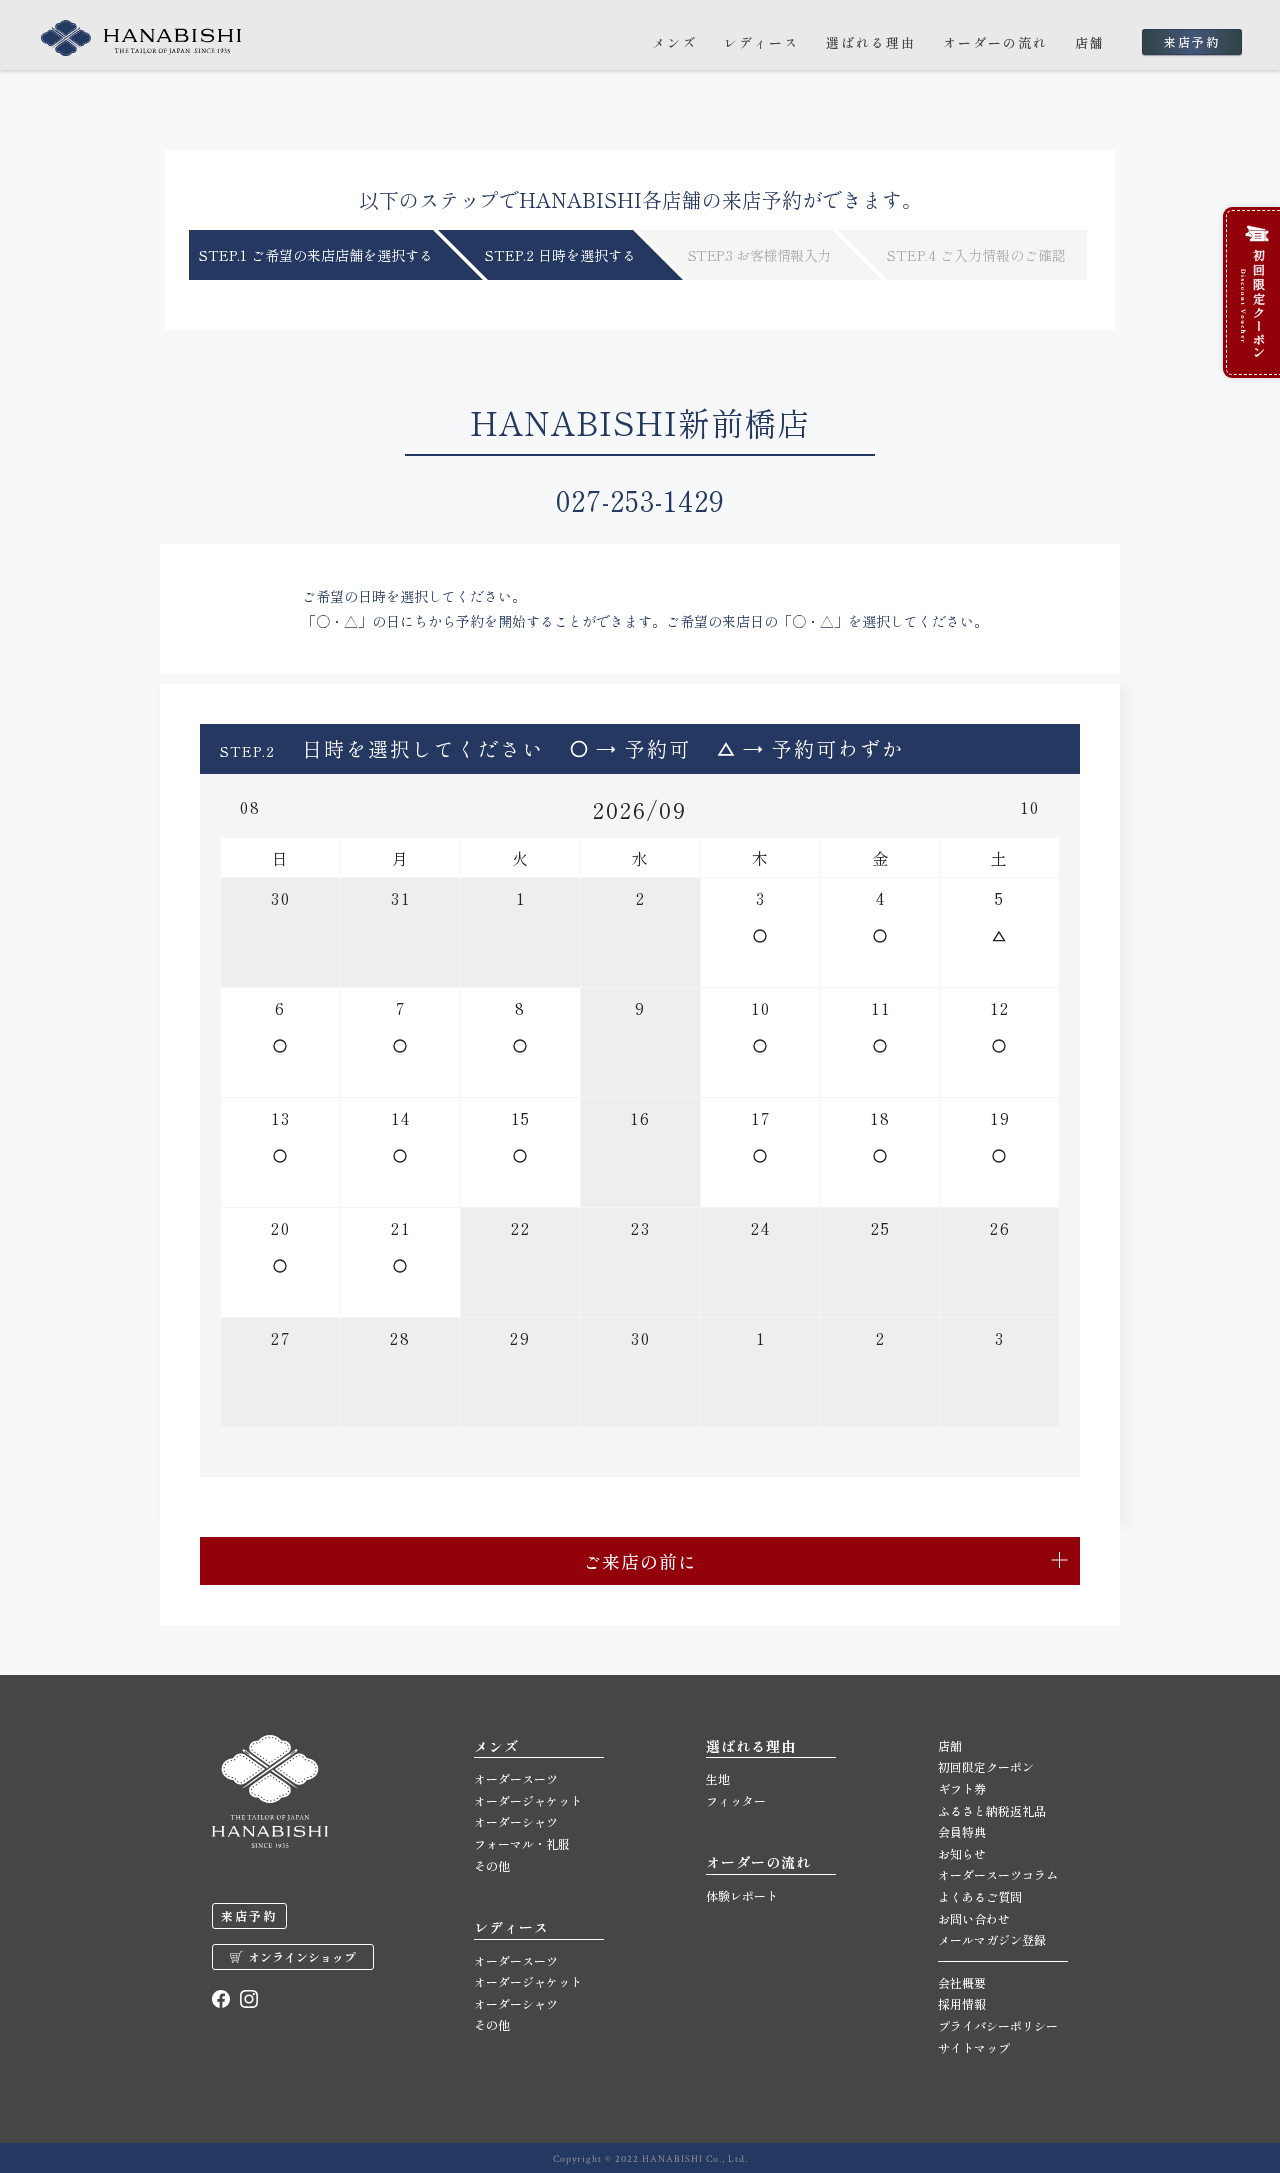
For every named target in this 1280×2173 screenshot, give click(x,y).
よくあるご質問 (980, 1896)
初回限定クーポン (986, 1766)
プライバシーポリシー (998, 2025)
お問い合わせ (974, 1918)
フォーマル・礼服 (522, 1843)
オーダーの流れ (995, 42)
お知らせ (962, 1853)
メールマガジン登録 (992, 1939)
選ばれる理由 (871, 42)
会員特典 (962, 1831)
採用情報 (962, 2003)
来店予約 (1192, 41)
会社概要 (962, 1982)
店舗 (1090, 42)
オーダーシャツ (516, 1821)
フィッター (736, 1800)
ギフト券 (962, 1788)
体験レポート (742, 1895)
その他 (492, 1865)
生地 (718, 1778)
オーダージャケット (528, 1800)
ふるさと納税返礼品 (992, 1810)
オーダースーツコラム (998, 1874)
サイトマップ (974, 2047)
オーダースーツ (516, 1778)
